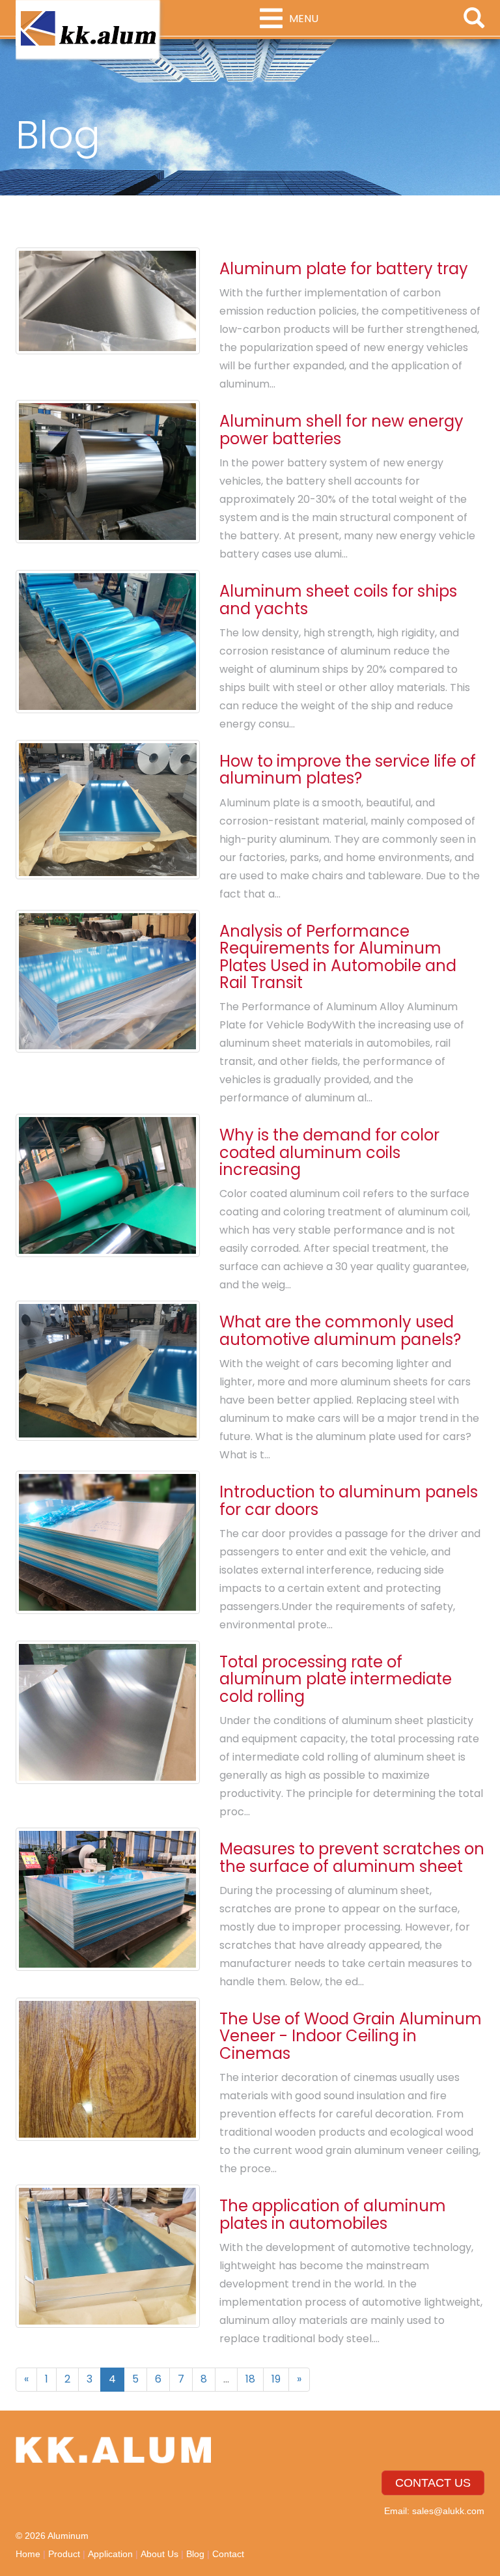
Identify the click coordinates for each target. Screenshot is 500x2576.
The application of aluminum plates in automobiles (333, 2214)
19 (276, 2379)
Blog (195, 2554)
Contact (228, 2554)
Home (28, 2554)
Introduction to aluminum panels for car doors (349, 1500)
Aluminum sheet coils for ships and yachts (338, 600)
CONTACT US (433, 2483)
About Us (160, 2554)
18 (250, 2379)
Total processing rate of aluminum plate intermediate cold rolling (336, 1679)
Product (64, 2554)
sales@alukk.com (448, 2511)
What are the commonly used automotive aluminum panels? (340, 1330)
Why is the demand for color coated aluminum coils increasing (329, 1152)
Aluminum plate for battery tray (344, 269)
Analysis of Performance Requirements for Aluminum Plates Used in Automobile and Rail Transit (338, 957)
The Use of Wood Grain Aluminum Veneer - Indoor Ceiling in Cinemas (351, 2036)
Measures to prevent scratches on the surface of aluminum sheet (352, 1857)
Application (110, 2554)
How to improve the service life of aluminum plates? (348, 770)
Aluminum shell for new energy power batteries (341, 430)
